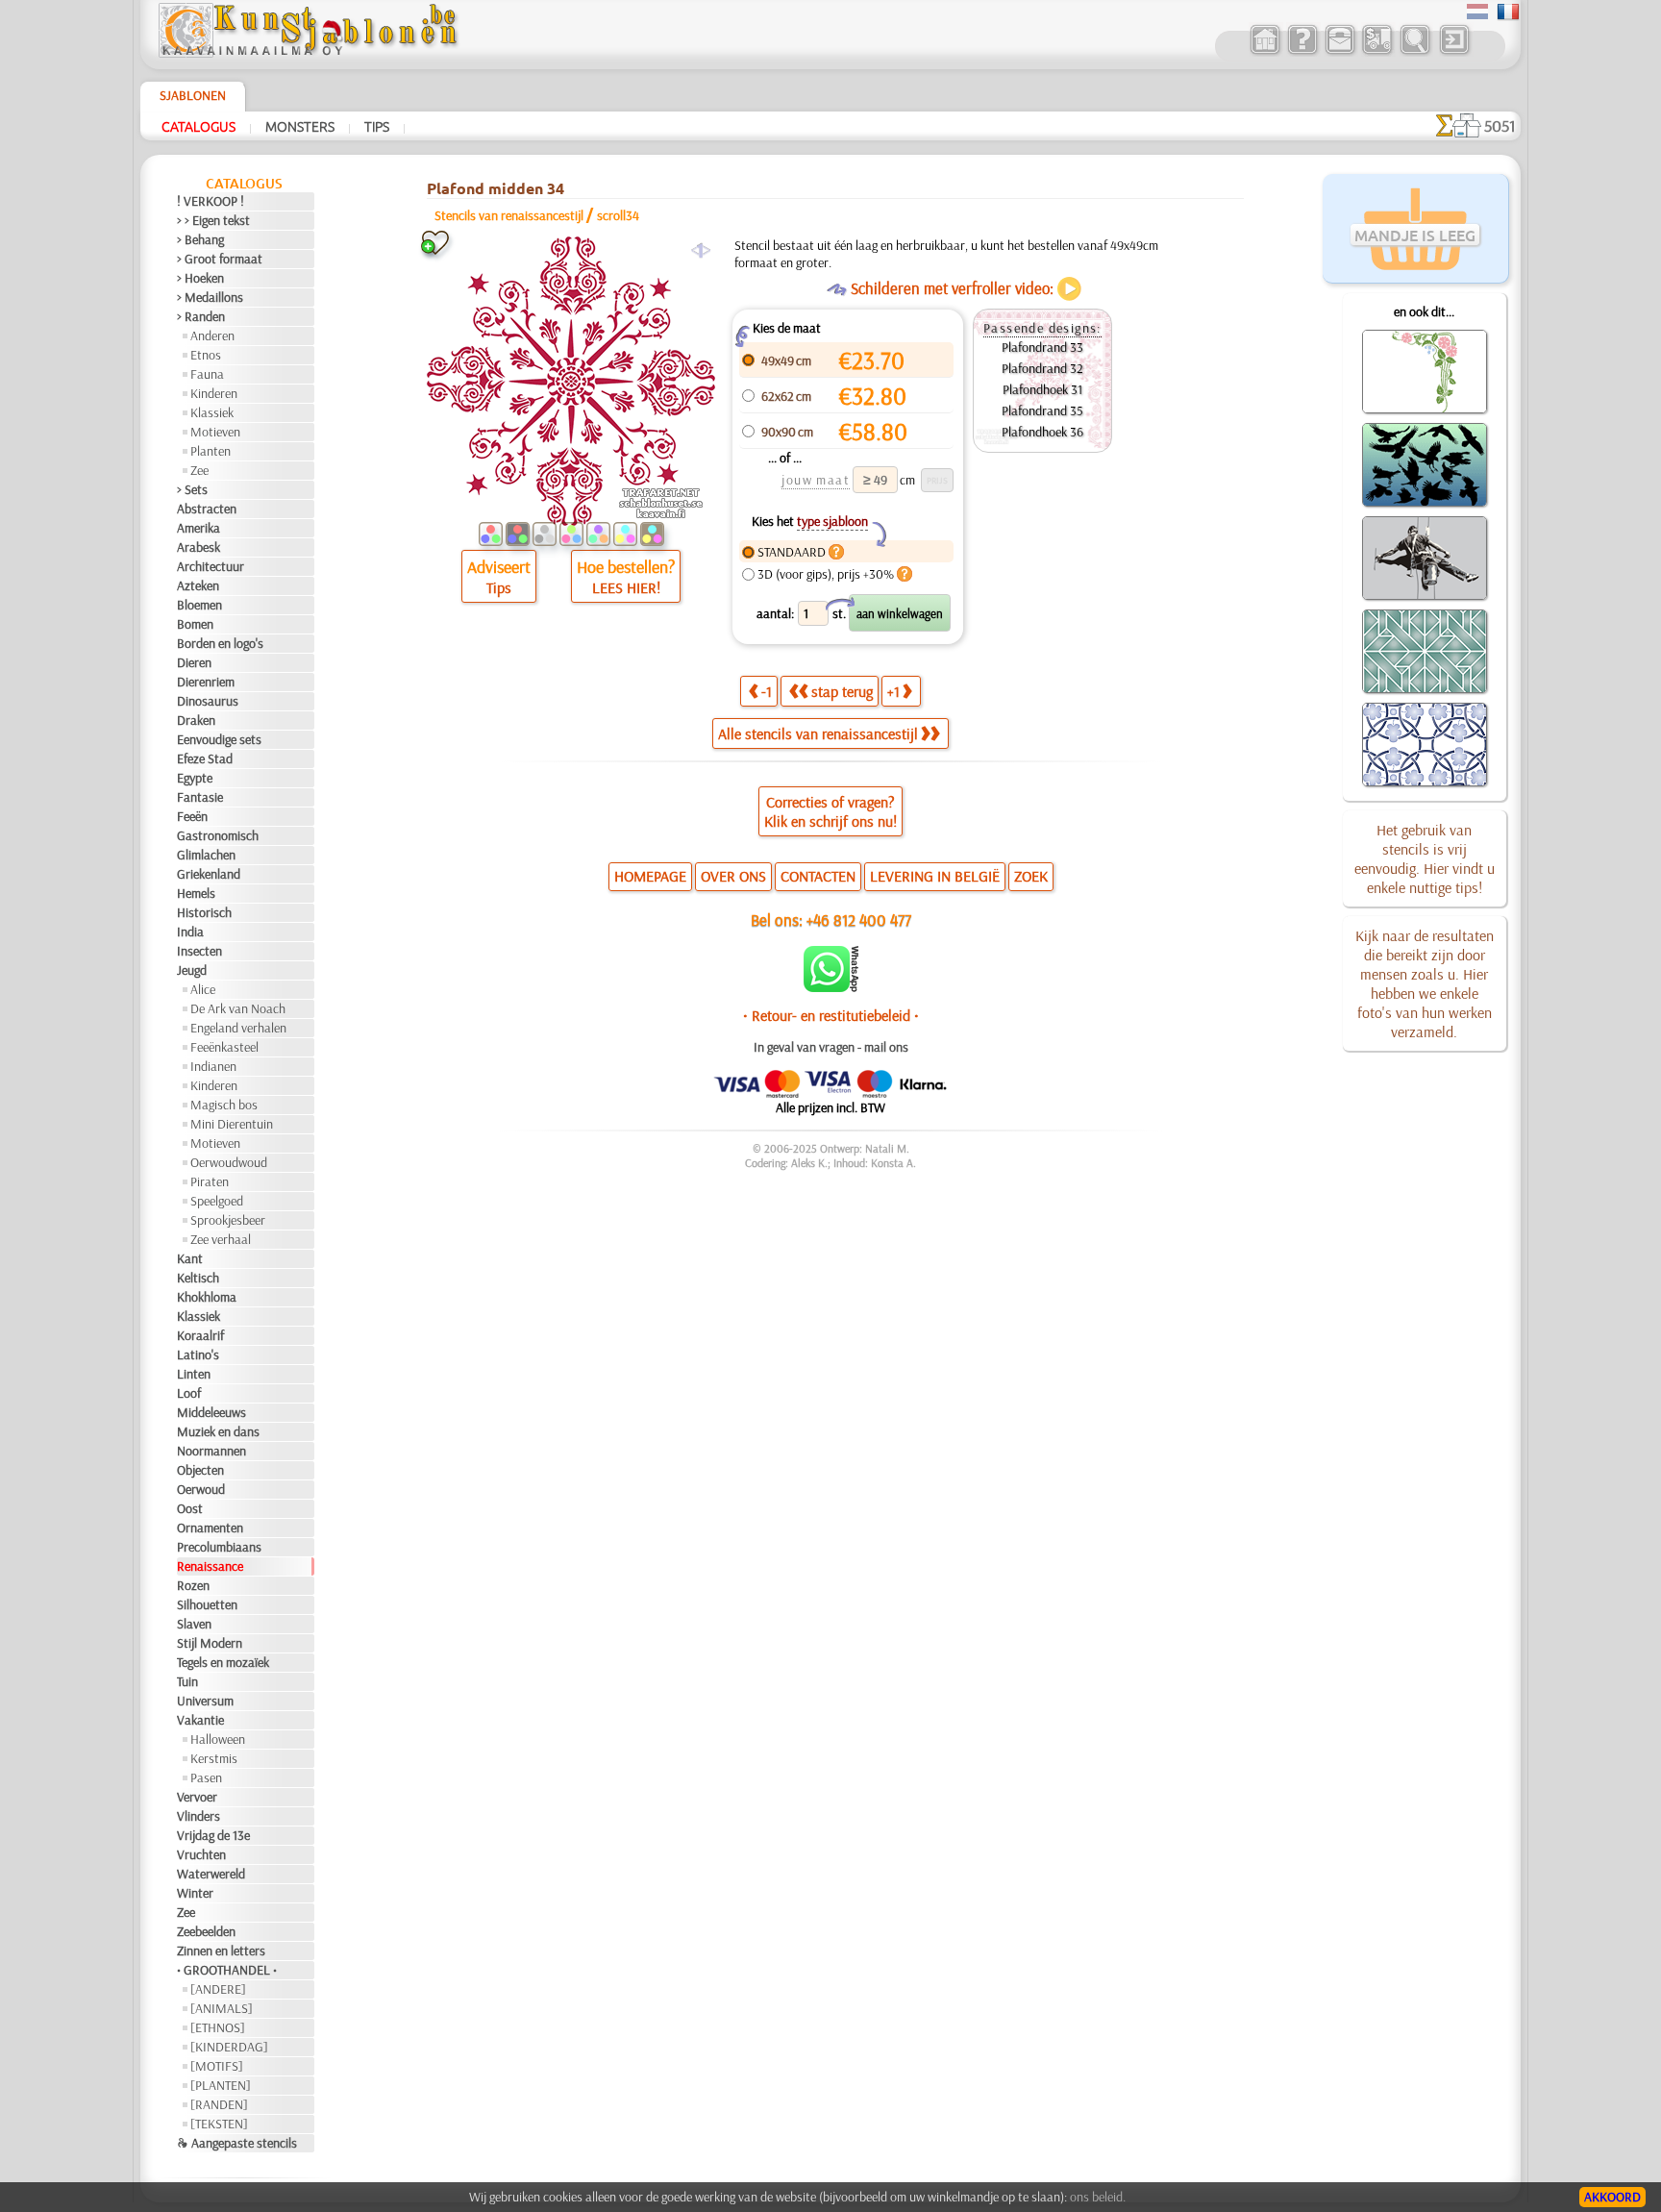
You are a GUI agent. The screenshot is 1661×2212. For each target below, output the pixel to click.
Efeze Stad (205, 758)
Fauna (207, 374)
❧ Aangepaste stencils (237, 2143)
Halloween (218, 1739)
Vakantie (200, 1720)
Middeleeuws (211, 1412)
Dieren (194, 662)
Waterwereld (211, 1874)
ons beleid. (1098, 2197)
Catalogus (198, 126)
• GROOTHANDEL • (227, 1970)
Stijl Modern (210, 1643)
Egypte (195, 778)
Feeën (192, 816)
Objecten (200, 1470)
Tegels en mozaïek (223, 1662)
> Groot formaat (220, 259)
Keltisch (198, 1278)
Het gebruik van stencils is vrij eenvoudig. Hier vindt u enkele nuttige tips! (1425, 858)
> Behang (200, 239)
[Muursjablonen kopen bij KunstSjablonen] (1264, 52)
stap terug (842, 691)
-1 (767, 691)
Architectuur (211, 566)
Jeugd (192, 970)
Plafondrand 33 (1042, 347)
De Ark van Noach (238, 1008)
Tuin (187, 1681)
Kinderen (214, 393)
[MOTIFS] (217, 2066)
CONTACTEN (818, 876)
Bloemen (199, 605)
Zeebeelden (206, 1931)
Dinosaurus (208, 701)
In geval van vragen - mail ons (831, 1047)
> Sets (192, 489)
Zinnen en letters (221, 1951)
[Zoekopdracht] (1414, 52)
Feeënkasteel (224, 1047)
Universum (205, 1701)
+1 (893, 691)
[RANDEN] (219, 2104)
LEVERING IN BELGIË (935, 876)
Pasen (206, 1777)
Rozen (193, 1585)
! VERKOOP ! (211, 201)
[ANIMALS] (222, 2008)
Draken (196, 720)
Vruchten (201, 1854)
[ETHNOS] (218, 2027)
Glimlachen (206, 855)
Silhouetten (207, 1604)
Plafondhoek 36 (1042, 432)
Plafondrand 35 (1042, 410)
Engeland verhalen (238, 1028)
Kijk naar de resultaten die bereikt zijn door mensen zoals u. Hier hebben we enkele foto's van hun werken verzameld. (1425, 983)
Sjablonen (193, 95)
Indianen (213, 1066)
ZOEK (1031, 876)
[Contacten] (1339, 52)
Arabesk (198, 547)
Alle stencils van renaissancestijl (818, 733)
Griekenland (209, 874)
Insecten (199, 951)
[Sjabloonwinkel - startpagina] (308, 53)
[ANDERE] (218, 1989)
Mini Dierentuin (232, 1124)
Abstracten (207, 509)
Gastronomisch (218, 835)
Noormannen (211, 1451)
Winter (195, 1893)
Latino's (198, 1355)
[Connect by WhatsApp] (831, 987)
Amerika (198, 528)
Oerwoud (201, 1489)
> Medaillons (210, 297)
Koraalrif (200, 1335)
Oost (190, 1508)
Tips (377, 126)
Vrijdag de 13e (213, 1835)
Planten (211, 451)
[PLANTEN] (221, 2085)
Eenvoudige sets (219, 739)
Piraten (210, 1181)
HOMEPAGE (650, 876)
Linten (194, 1374)
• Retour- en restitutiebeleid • (831, 1015)
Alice (203, 989)
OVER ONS (733, 876)
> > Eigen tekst (213, 220)
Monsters (300, 126)
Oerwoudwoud (229, 1162)
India (190, 932)
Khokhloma (207, 1297)
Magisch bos (224, 1105)
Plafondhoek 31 (1042, 389)
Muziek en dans (218, 1431)
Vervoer (197, 1797)
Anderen (212, 336)
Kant (190, 1258)
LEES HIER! (626, 587)
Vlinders (198, 1816)
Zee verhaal (221, 1239)
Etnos (206, 355)
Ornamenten (210, 1528)
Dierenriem (206, 682)
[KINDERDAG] (229, 2047)
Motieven (215, 432)
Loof (189, 1393)
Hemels (196, 893)
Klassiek (212, 412)
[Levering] (1377, 52)
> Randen (201, 316)
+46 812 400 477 (859, 920)
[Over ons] (1302, 52)
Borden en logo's (220, 643)
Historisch (204, 912)
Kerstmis (214, 1758)
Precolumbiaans (219, 1547)
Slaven (194, 1624)
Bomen (195, 624)
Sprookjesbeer (228, 1220)
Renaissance (210, 1566)
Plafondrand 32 (1042, 368)
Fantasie (200, 797)
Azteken (198, 585)
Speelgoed (217, 1201)
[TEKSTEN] (219, 2124)
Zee (199, 470)
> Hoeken (200, 278)
